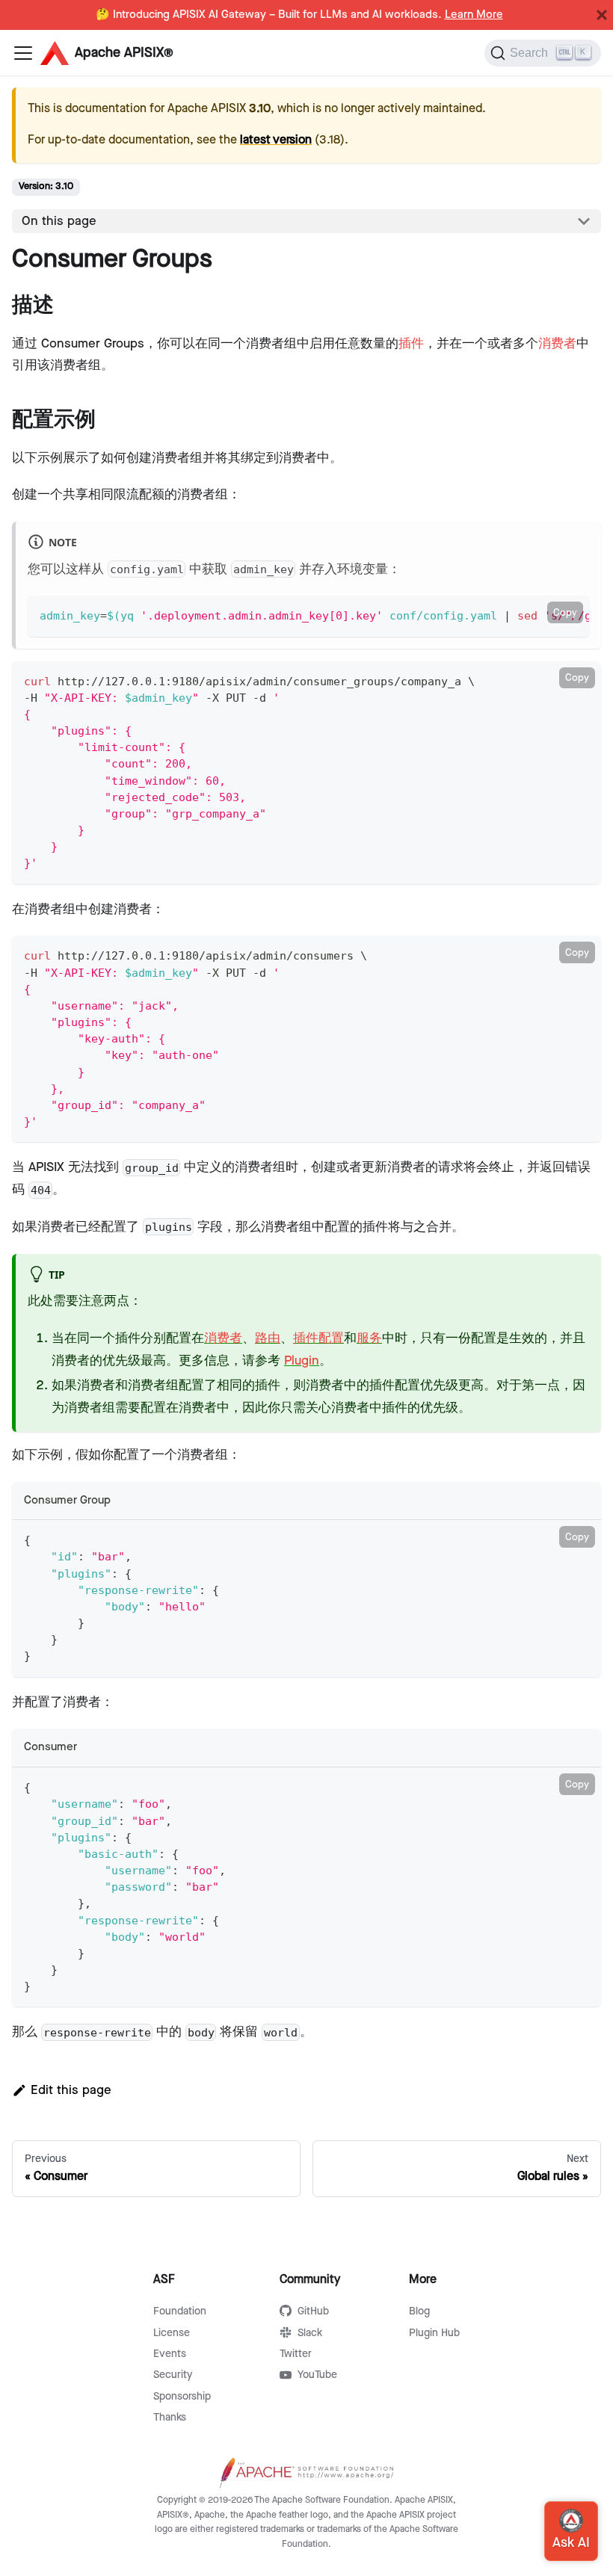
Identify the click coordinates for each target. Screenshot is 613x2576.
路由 (268, 1338)
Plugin (302, 1361)
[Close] (602, 15)
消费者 (557, 344)
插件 (411, 344)
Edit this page (71, 2090)
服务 (369, 1338)
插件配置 (318, 1338)
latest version (276, 140)
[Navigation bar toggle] (23, 53)
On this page (59, 221)
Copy (565, 613)
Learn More (474, 15)
